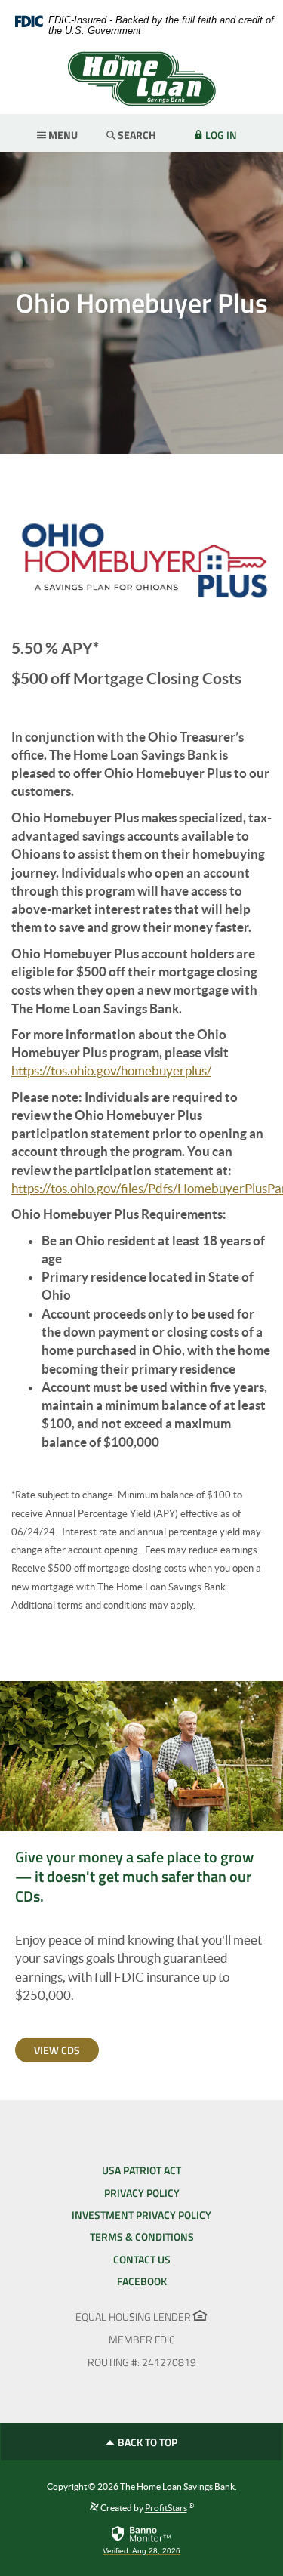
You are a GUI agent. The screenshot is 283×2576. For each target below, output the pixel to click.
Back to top (146, 2442)
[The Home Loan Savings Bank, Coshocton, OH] (141, 79)
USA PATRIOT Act (141, 2170)
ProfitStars (166, 2508)
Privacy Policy (142, 2193)
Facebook (142, 2281)
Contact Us (142, 2259)
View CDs (57, 2050)
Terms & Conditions (142, 2237)
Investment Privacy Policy (141, 2215)
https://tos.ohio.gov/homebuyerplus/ (111, 1071)
